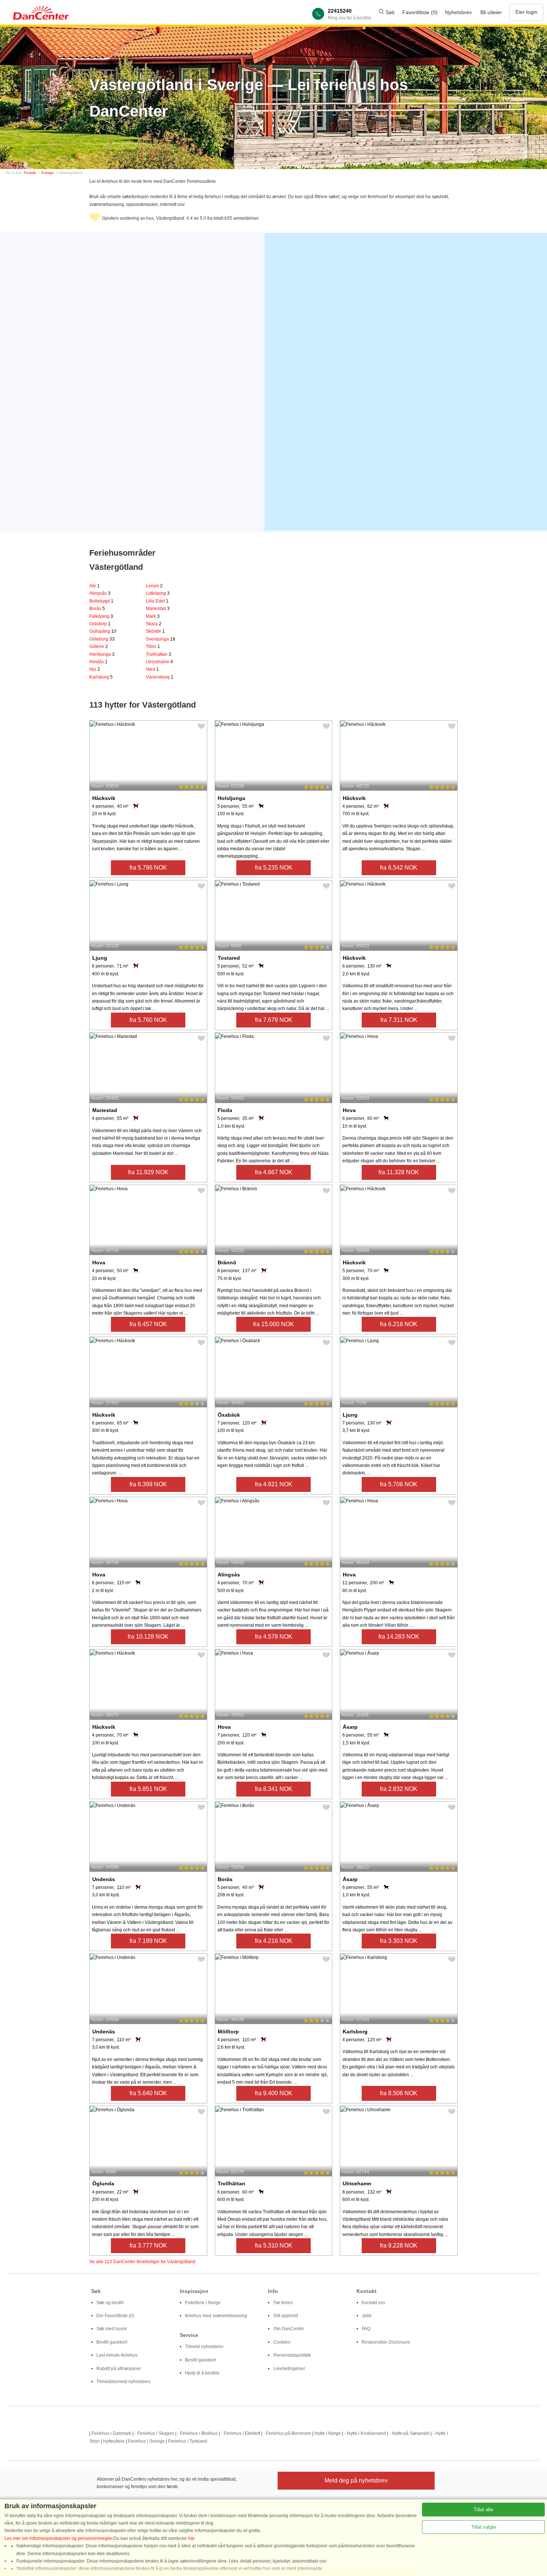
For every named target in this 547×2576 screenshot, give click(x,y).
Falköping (101, 616)
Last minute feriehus (117, 2355)
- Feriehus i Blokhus (198, 2433)
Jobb (367, 2316)
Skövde (155, 631)
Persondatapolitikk (292, 2355)
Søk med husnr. (112, 2329)
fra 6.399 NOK (148, 1484)
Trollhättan (159, 654)
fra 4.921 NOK (274, 1484)
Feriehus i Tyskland (188, 2441)
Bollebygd (101, 601)
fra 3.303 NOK (399, 1941)
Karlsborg (101, 677)
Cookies (282, 2342)
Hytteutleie (114, 2441)
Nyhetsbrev (458, 12)
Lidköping (158, 593)
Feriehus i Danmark (111, 2433)
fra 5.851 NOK (148, 1789)
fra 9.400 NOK (274, 2093)
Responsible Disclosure (386, 2342)
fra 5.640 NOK (148, 2093)
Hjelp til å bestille (202, 2373)
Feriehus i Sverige (146, 2441)
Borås (97, 609)
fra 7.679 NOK (274, 1020)
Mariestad (158, 609)
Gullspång (103, 631)
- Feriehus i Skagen (154, 2433)
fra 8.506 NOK (399, 2093)
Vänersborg (160, 677)
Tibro (153, 647)
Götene (99, 647)
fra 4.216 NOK (274, 1941)
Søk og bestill (110, 2303)
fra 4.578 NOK (274, 1637)
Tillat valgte (484, 2527)
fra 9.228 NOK (399, 2245)
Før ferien (283, 2303)
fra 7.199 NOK (148, 1941)
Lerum (154, 586)
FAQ (366, 2329)
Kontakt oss (373, 2303)
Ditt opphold (286, 2316)
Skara (154, 624)
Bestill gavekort (112, 2342)
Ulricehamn (159, 662)
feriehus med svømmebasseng (216, 2316)
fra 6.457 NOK (148, 1324)
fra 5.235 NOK (274, 868)
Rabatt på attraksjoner (119, 2369)
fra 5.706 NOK (399, 1484)
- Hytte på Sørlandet (409, 2433)
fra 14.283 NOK (399, 1637)
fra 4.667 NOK (274, 1172)
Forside (30, 173)
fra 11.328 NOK (399, 1172)
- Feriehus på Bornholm (287, 2433)
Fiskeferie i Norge (203, 2303)
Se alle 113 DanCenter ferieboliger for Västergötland (142, 2262)
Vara (152, 669)
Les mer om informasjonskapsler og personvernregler (58, 2538)
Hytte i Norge (328, 2433)
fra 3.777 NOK (148, 2245)
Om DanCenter (289, 2329)
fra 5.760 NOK (148, 1020)
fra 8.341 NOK (274, 1789)
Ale (95, 586)
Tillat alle (483, 2510)
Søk (389, 12)
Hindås (98, 662)
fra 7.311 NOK (399, 1020)
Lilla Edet (157, 601)
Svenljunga (161, 639)
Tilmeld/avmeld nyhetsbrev (124, 2382)
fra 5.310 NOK (274, 2245)
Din (115, 2316)
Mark (153, 616)
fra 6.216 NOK (399, 1324)
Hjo (95, 669)
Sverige (47, 173)
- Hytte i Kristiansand (365, 2433)
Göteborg (102, 639)
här (191, 2538)
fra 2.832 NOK (399, 1789)
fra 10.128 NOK (148, 1637)
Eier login (526, 12)
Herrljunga (102, 654)
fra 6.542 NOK (399, 868)
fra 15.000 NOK (273, 1324)
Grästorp (100, 624)
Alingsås (100, 593)
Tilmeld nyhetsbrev (204, 2347)
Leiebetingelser (289, 2369)
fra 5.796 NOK (148, 868)
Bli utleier (491, 12)
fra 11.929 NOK (148, 1172)
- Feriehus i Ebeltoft (241, 2433)
